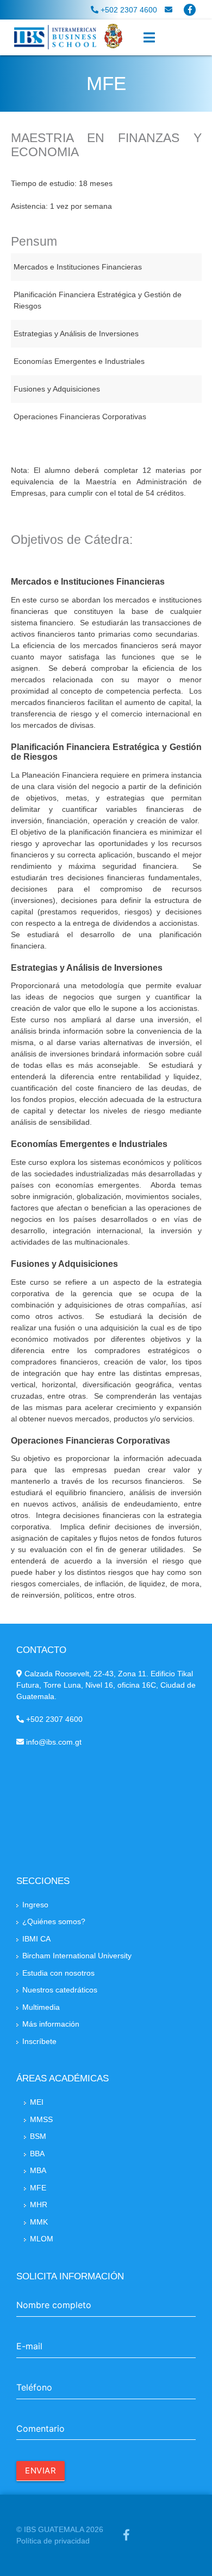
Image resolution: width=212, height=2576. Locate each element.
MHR (39, 2205)
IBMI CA (36, 1939)
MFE (38, 2188)
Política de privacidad (53, 2541)
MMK (39, 2222)
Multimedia (41, 2007)
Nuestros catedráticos (60, 1990)
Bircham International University (77, 1956)
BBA (37, 2154)
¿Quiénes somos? (54, 1921)
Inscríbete (39, 2041)
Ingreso (35, 1905)
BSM (38, 2136)
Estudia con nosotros (58, 1973)
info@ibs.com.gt (53, 1742)
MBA (38, 2170)
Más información (51, 2024)
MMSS (41, 2119)
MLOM (42, 2239)
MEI (37, 2102)
